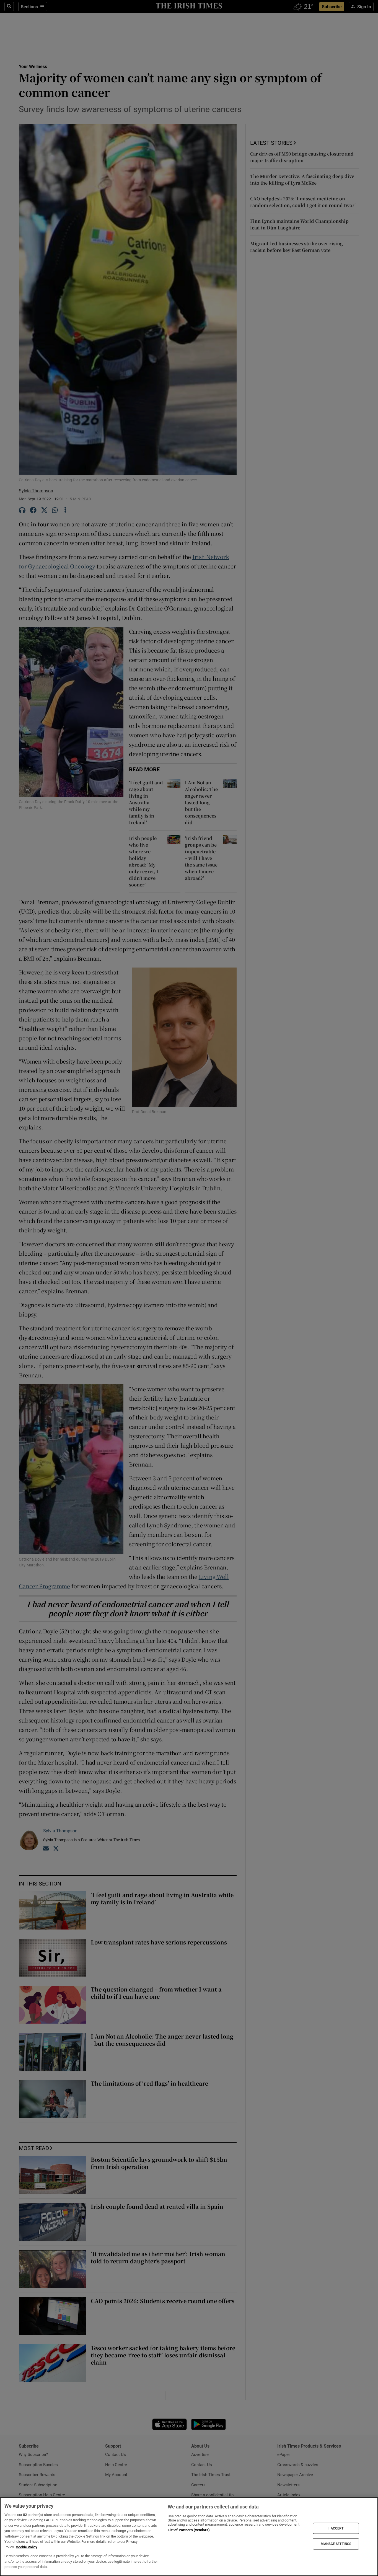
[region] (189, 2537)
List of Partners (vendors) (189, 2530)
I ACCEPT (336, 2528)
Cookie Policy (27, 2547)
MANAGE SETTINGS (336, 2544)
